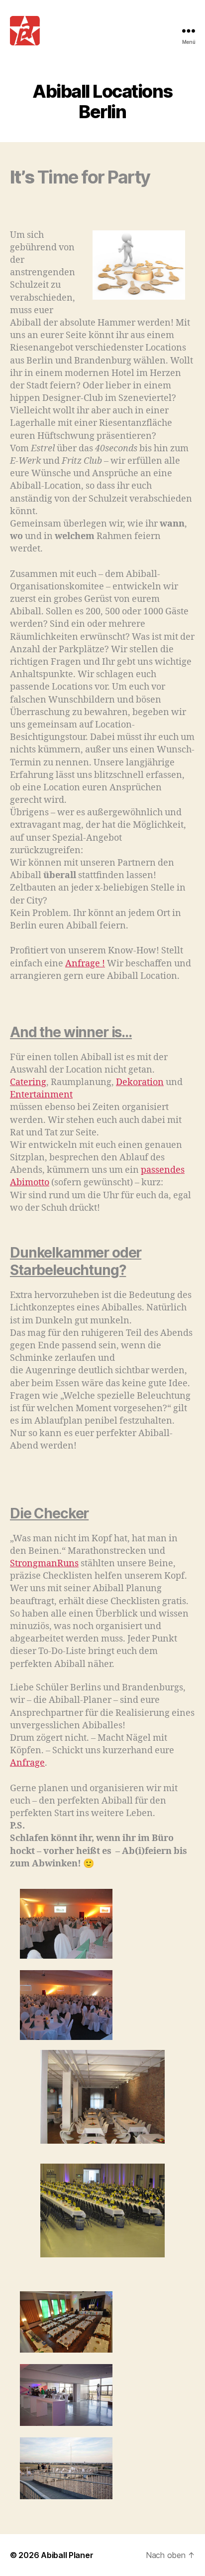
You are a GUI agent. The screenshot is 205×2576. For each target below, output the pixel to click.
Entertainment (41, 1095)
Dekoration (140, 1082)
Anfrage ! (85, 964)
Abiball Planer (67, 2555)
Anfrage (27, 1763)
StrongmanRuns (44, 1564)
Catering (28, 1082)
